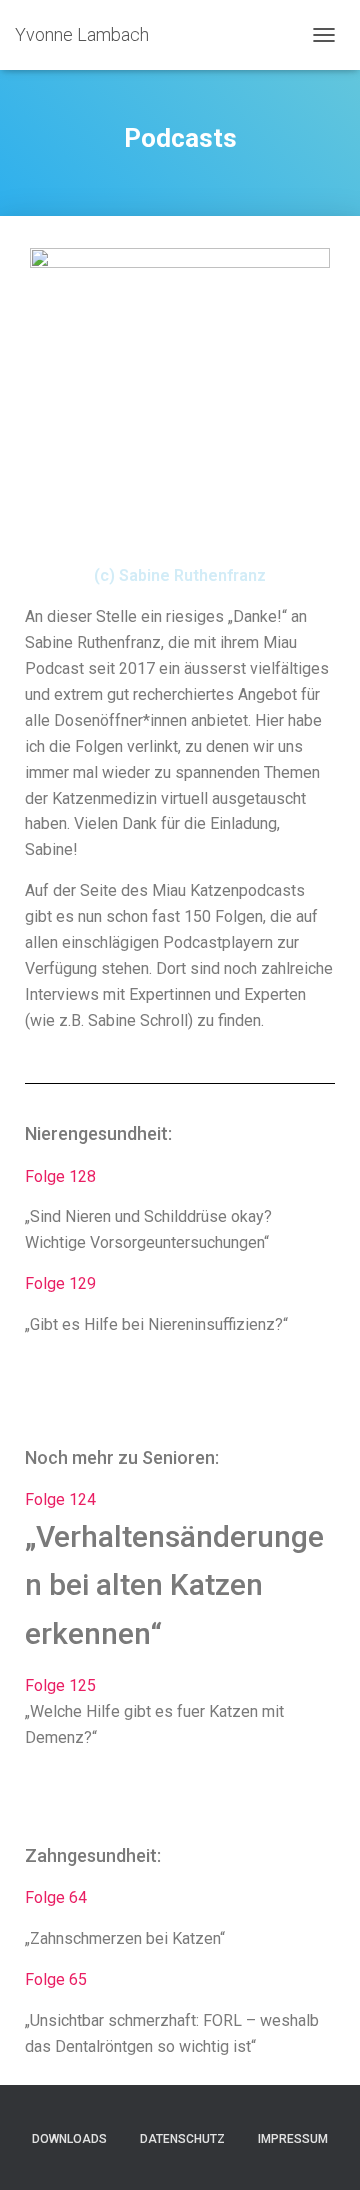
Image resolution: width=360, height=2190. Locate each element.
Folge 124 (60, 1499)
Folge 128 (60, 1176)
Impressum (293, 2139)
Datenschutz (182, 2139)
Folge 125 (60, 1685)
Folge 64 (56, 1897)
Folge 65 (56, 1979)
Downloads (69, 2139)
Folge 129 (60, 1283)
